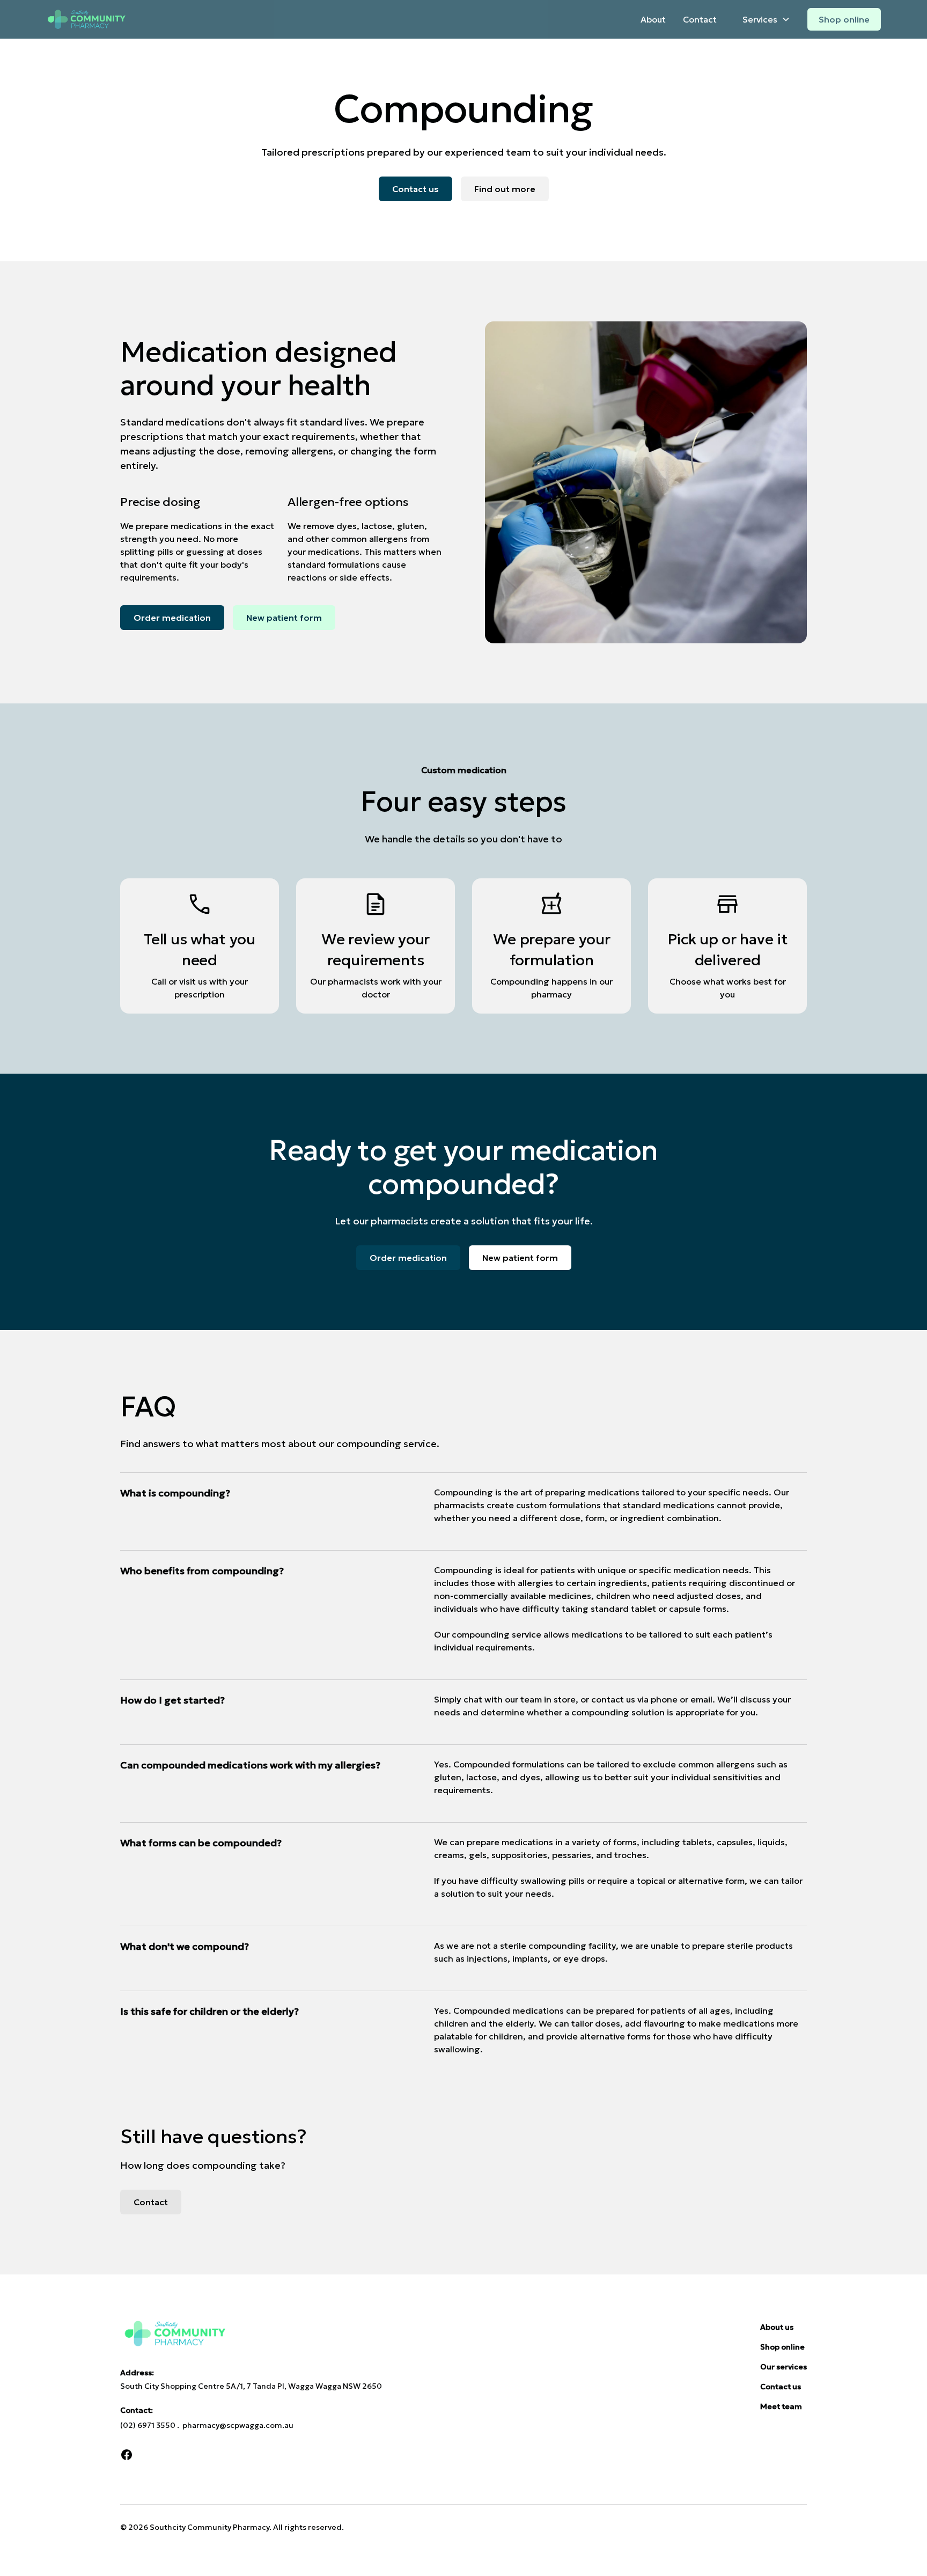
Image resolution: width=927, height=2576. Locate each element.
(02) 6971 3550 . (151, 2425)
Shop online (844, 19)
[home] (86, 20)
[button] (762, 19)
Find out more (505, 189)
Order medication (172, 618)
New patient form (284, 618)
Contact (700, 19)
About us (777, 2327)
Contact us (415, 189)
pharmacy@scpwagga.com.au (238, 2425)
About (653, 19)
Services (760, 19)
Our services (783, 2367)
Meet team (781, 2406)
